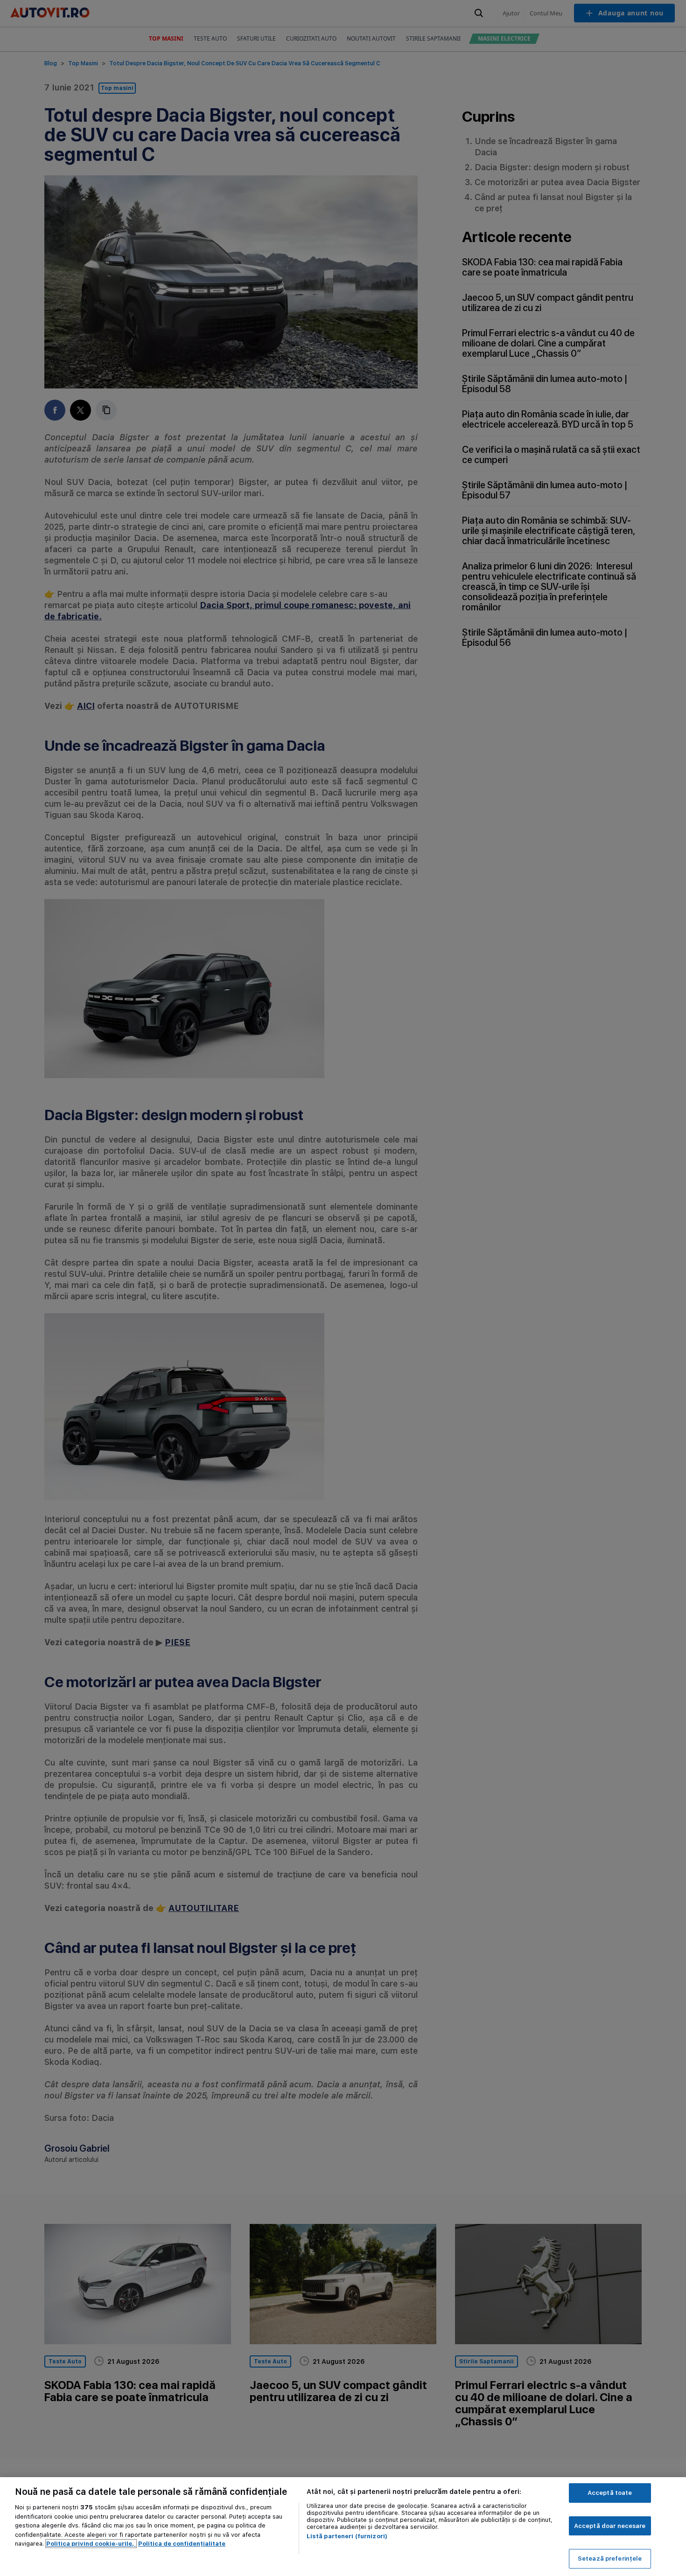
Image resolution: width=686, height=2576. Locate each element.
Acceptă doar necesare (610, 2526)
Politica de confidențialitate (182, 2544)
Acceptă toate (610, 2493)
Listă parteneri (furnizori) (347, 2536)
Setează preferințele (610, 2559)
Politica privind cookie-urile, (91, 2544)
